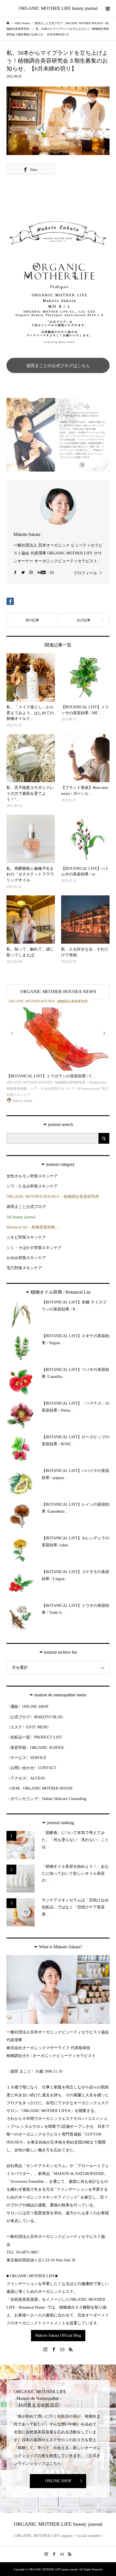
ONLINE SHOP (58, 2481)
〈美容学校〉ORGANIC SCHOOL (36, 1748)
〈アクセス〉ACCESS (26, 1778)
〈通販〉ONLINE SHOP (27, 1707)
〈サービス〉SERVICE (26, 1758)
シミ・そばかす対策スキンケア (34, 1248)
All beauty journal (21, 1217)
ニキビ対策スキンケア (26, 1237)
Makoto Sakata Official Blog (58, 2335)
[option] (58, 1052)
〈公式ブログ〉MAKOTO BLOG (35, 1717)
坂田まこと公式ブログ (26, 1207)
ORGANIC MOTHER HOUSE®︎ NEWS (58, 992)
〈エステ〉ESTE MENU (28, 1727)
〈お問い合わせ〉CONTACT (31, 1768)
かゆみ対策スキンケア (26, 1258)
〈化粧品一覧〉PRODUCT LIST (34, 1737)
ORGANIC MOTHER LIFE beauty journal (58, 8)
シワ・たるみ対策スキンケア (32, 1186)
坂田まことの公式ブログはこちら (58, 366)
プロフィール (85, 573)
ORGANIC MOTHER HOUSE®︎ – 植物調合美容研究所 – (54, 1197)
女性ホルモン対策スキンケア (32, 1176)
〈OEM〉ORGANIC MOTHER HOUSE (40, 1788)
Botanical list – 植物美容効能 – (32, 1227)
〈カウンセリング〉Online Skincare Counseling (46, 1799)
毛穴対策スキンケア (24, 1268)
